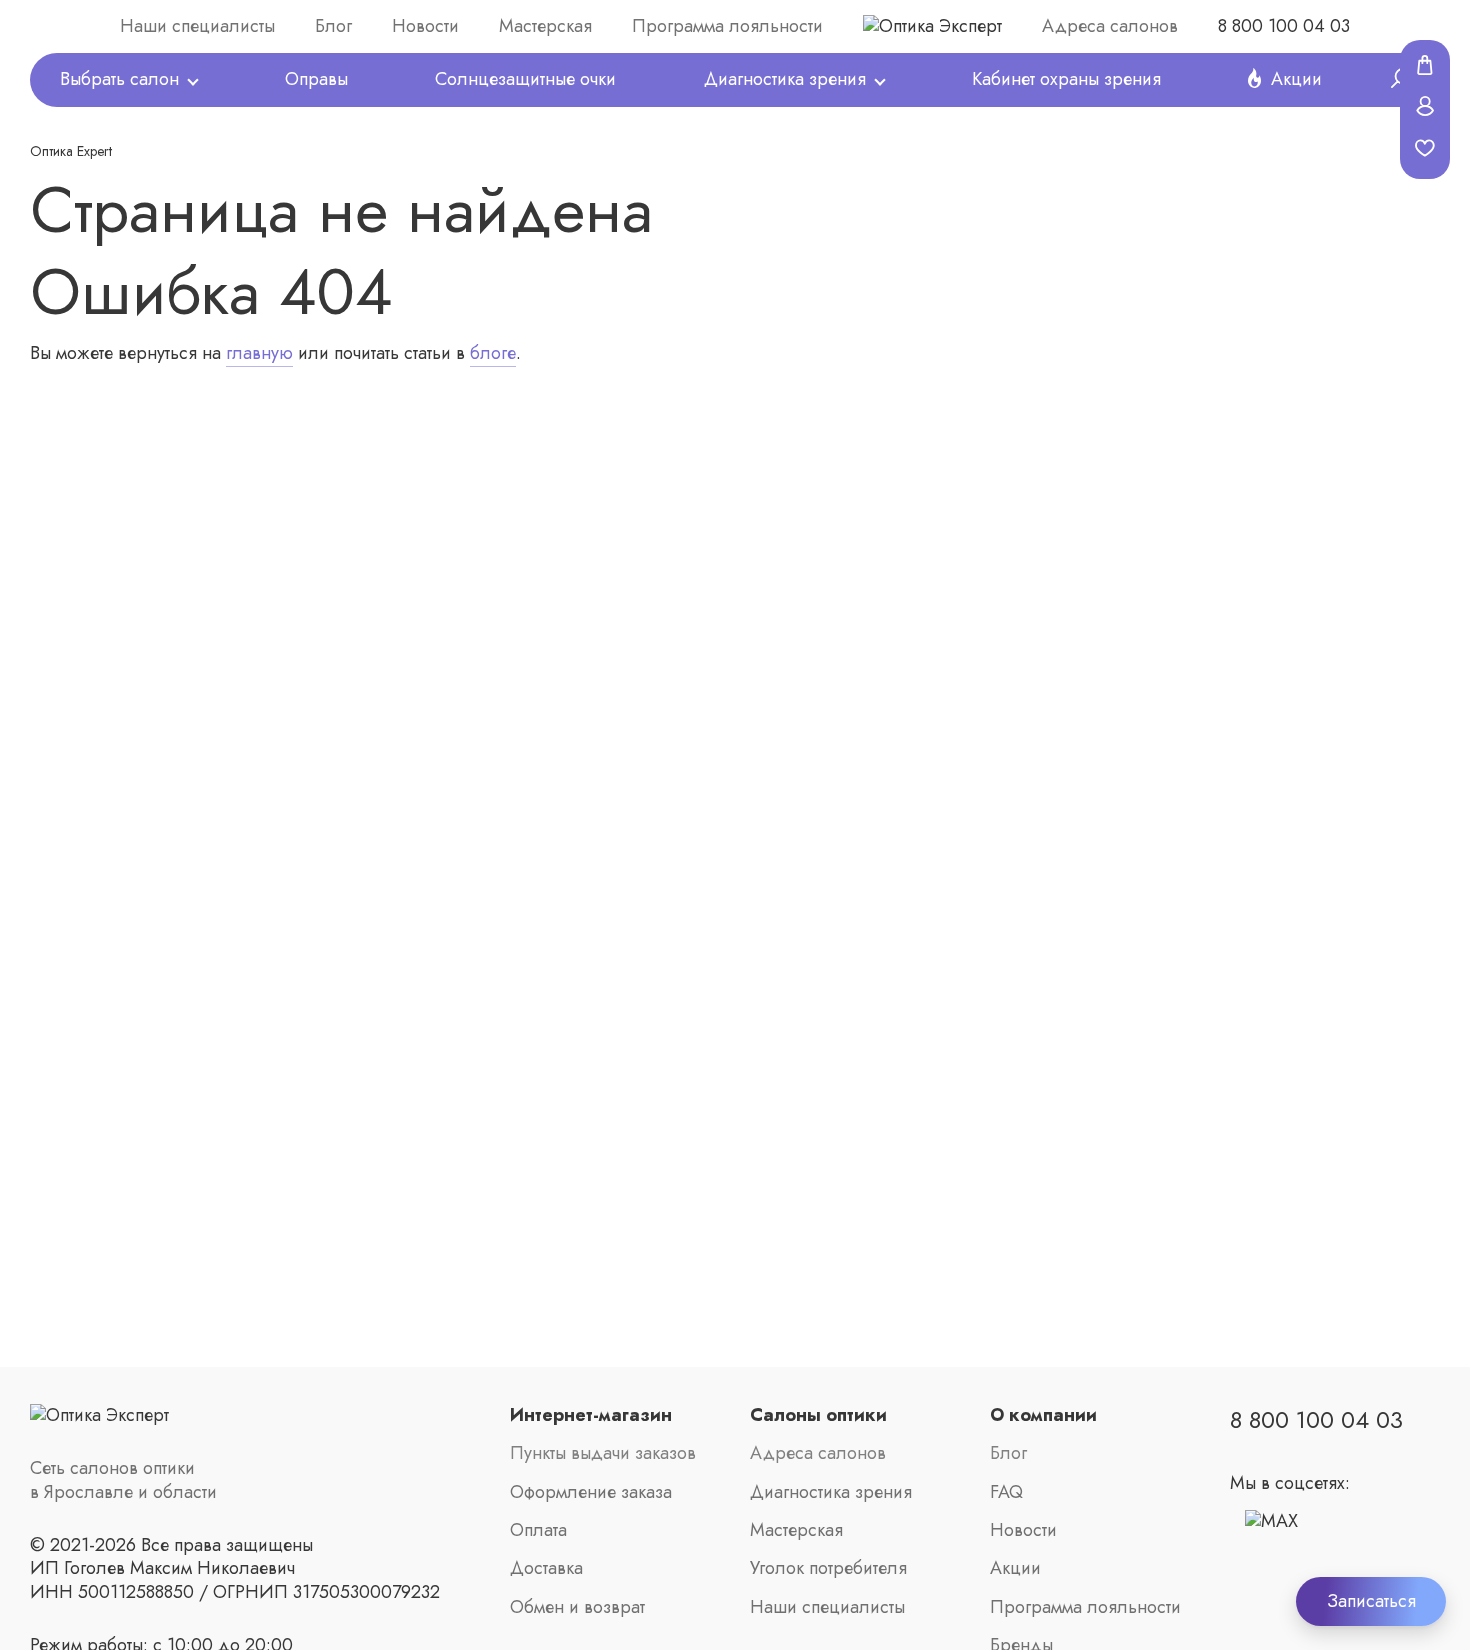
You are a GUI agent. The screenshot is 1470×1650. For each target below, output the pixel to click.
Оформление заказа (591, 1492)
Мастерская (545, 26)
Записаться (1371, 1601)
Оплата (538, 1530)
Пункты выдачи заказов (603, 1453)
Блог (333, 26)
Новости (425, 26)
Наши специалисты (197, 26)
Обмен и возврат (577, 1607)
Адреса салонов (1110, 26)
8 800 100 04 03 (1284, 26)
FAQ (1006, 1492)
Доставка (546, 1568)
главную (259, 353)
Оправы (316, 79)
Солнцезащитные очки (525, 79)
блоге (493, 353)
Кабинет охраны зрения (1066, 79)
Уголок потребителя (828, 1568)
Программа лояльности (727, 26)
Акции (1296, 79)
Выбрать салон (119, 79)
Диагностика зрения (785, 79)
